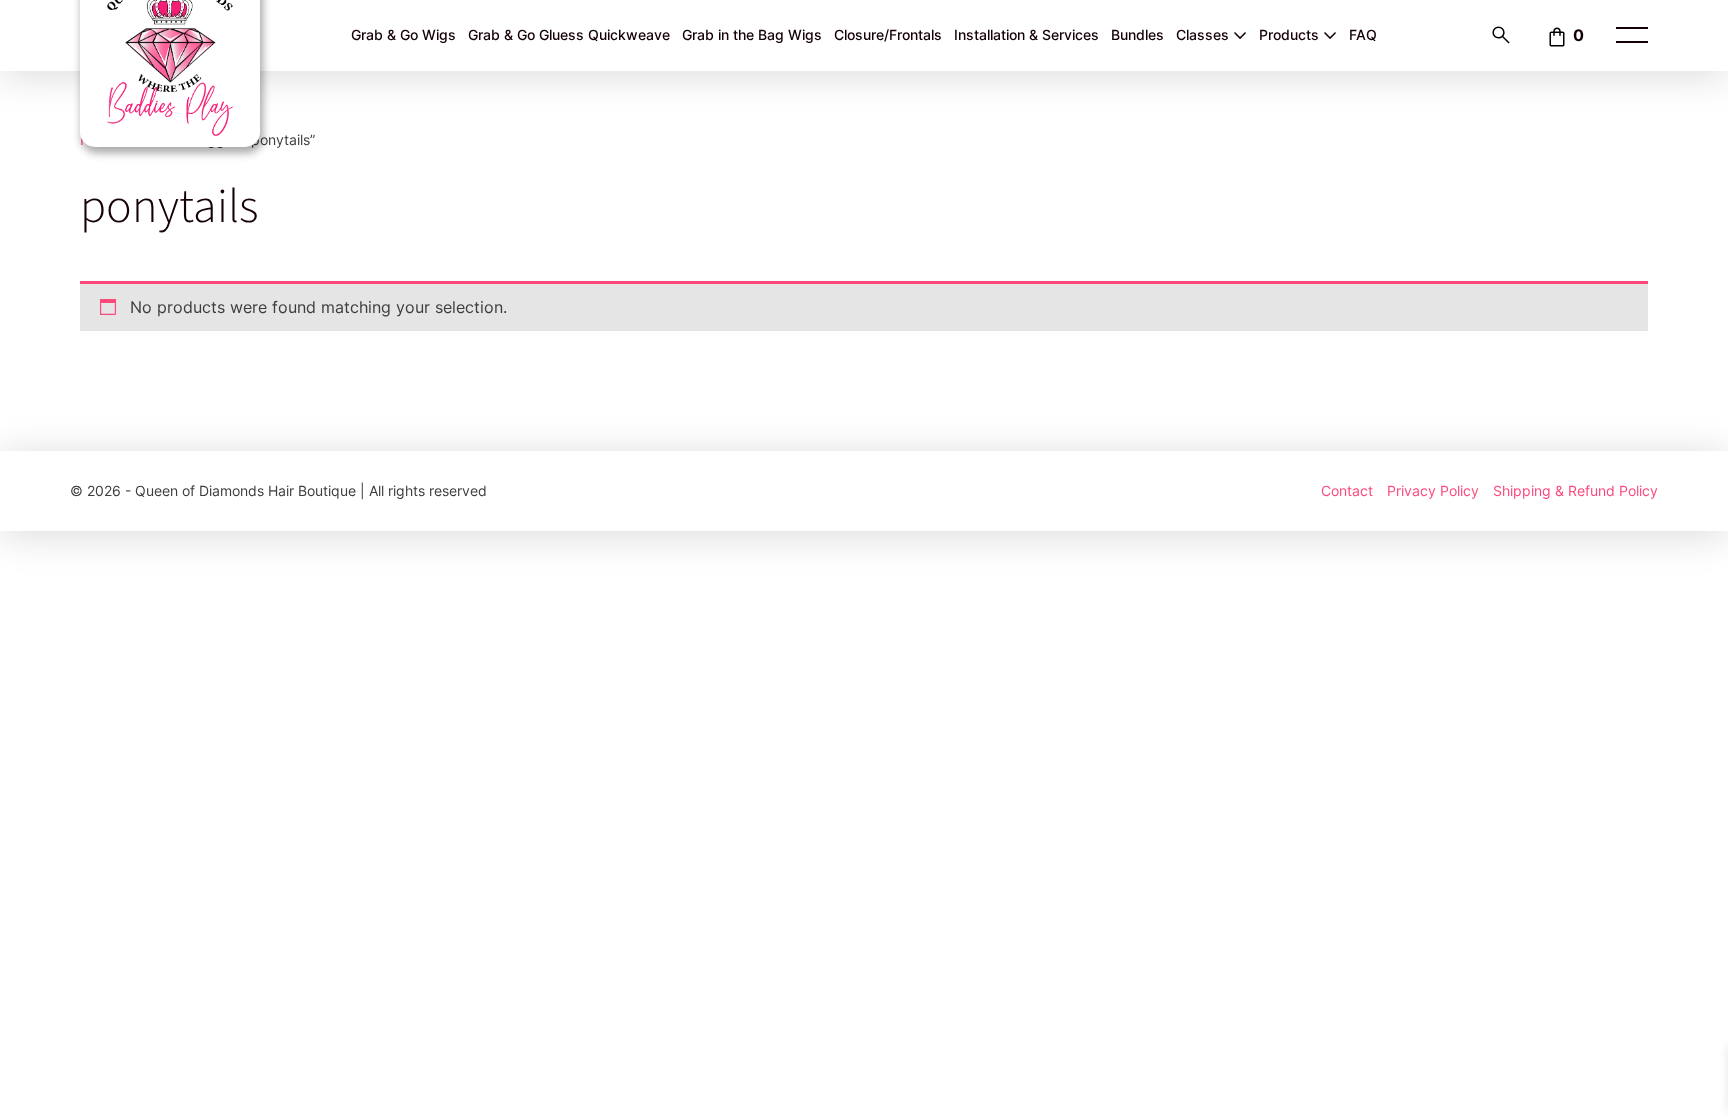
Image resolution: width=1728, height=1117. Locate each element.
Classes (1204, 34)
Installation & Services (1026, 34)
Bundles (1137, 34)
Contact (1347, 490)
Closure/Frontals (888, 34)
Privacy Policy (1433, 490)
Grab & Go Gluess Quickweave (569, 34)
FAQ (1363, 34)
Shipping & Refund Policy (1575, 490)
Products (1291, 34)
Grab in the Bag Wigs (752, 34)
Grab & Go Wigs (403, 34)
